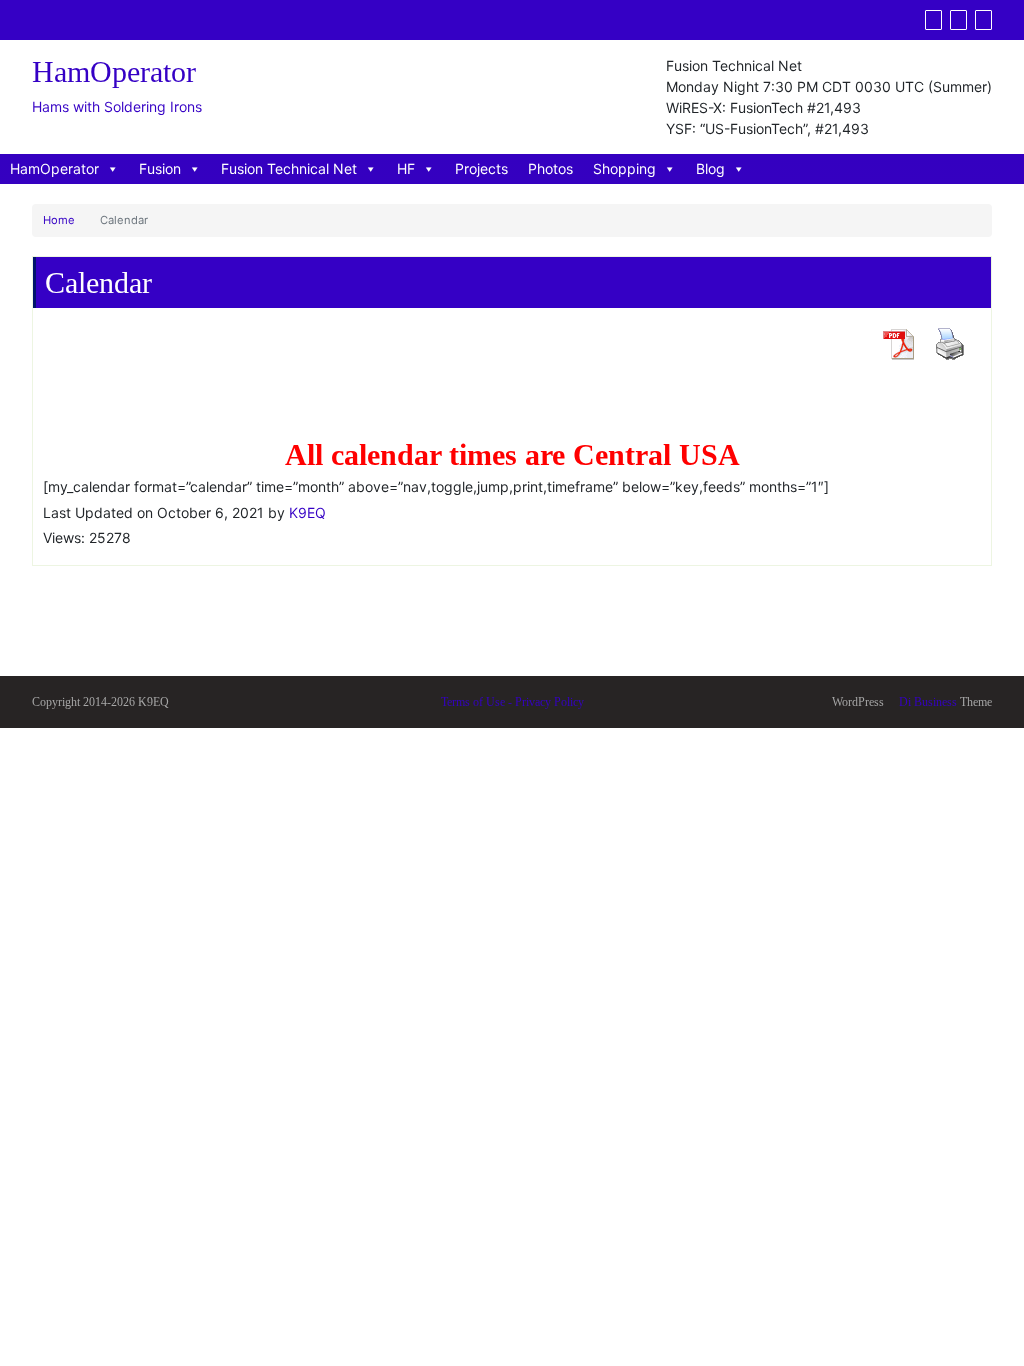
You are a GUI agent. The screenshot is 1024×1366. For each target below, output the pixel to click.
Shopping (624, 168)
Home (59, 220)
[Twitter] (933, 20)
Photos (550, 168)
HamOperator (54, 168)
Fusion (160, 168)
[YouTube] (958, 20)
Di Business (926, 702)
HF (406, 168)
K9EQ (307, 512)
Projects (481, 168)
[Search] (983, 20)
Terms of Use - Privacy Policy (512, 702)
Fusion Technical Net (289, 168)
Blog (710, 168)
